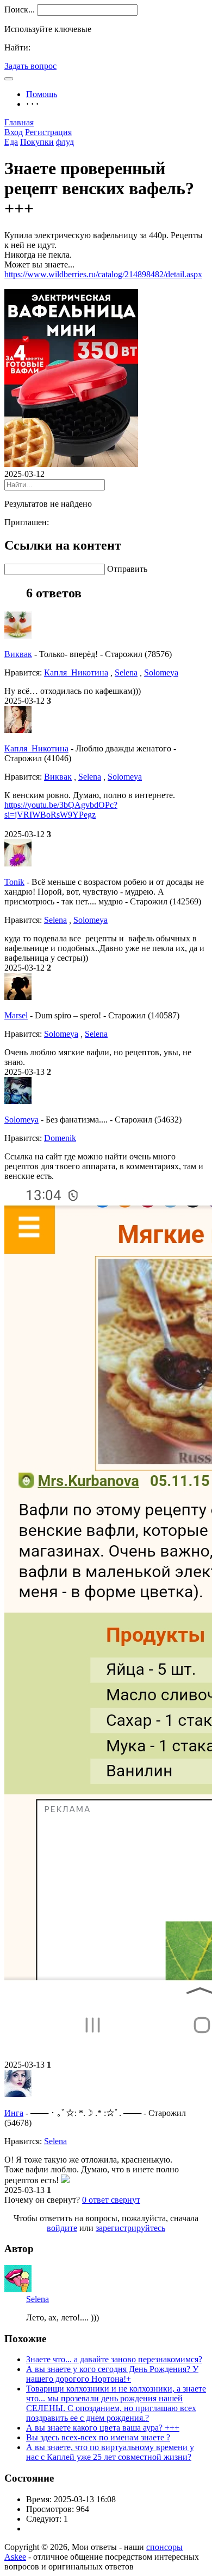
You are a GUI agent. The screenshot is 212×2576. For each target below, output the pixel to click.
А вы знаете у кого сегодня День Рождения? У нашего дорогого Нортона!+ (112, 2374)
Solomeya (161, 672)
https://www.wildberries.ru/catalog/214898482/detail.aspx (103, 274)
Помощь (42, 94)
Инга (14, 2113)
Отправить (127, 569)
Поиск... (20, 9)
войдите (62, 2228)
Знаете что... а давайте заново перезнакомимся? (114, 2359)
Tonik (14, 882)
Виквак (18, 654)
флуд (65, 142)
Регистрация (48, 132)
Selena (126, 672)
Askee (15, 2557)
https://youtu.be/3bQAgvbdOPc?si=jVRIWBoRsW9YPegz (61, 810)
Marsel (16, 1015)
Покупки (37, 142)
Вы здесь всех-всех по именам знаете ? (98, 2437)
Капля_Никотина (76, 672)
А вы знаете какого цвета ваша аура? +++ (103, 2428)
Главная (19, 122)
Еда (11, 142)
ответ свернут (111, 2200)
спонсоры (164, 2547)
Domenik (60, 1138)
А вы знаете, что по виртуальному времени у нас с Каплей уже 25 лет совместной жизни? (110, 2452)
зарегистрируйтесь (130, 2228)
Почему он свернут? (42, 2200)
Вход (14, 132)
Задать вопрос (30, 66)
